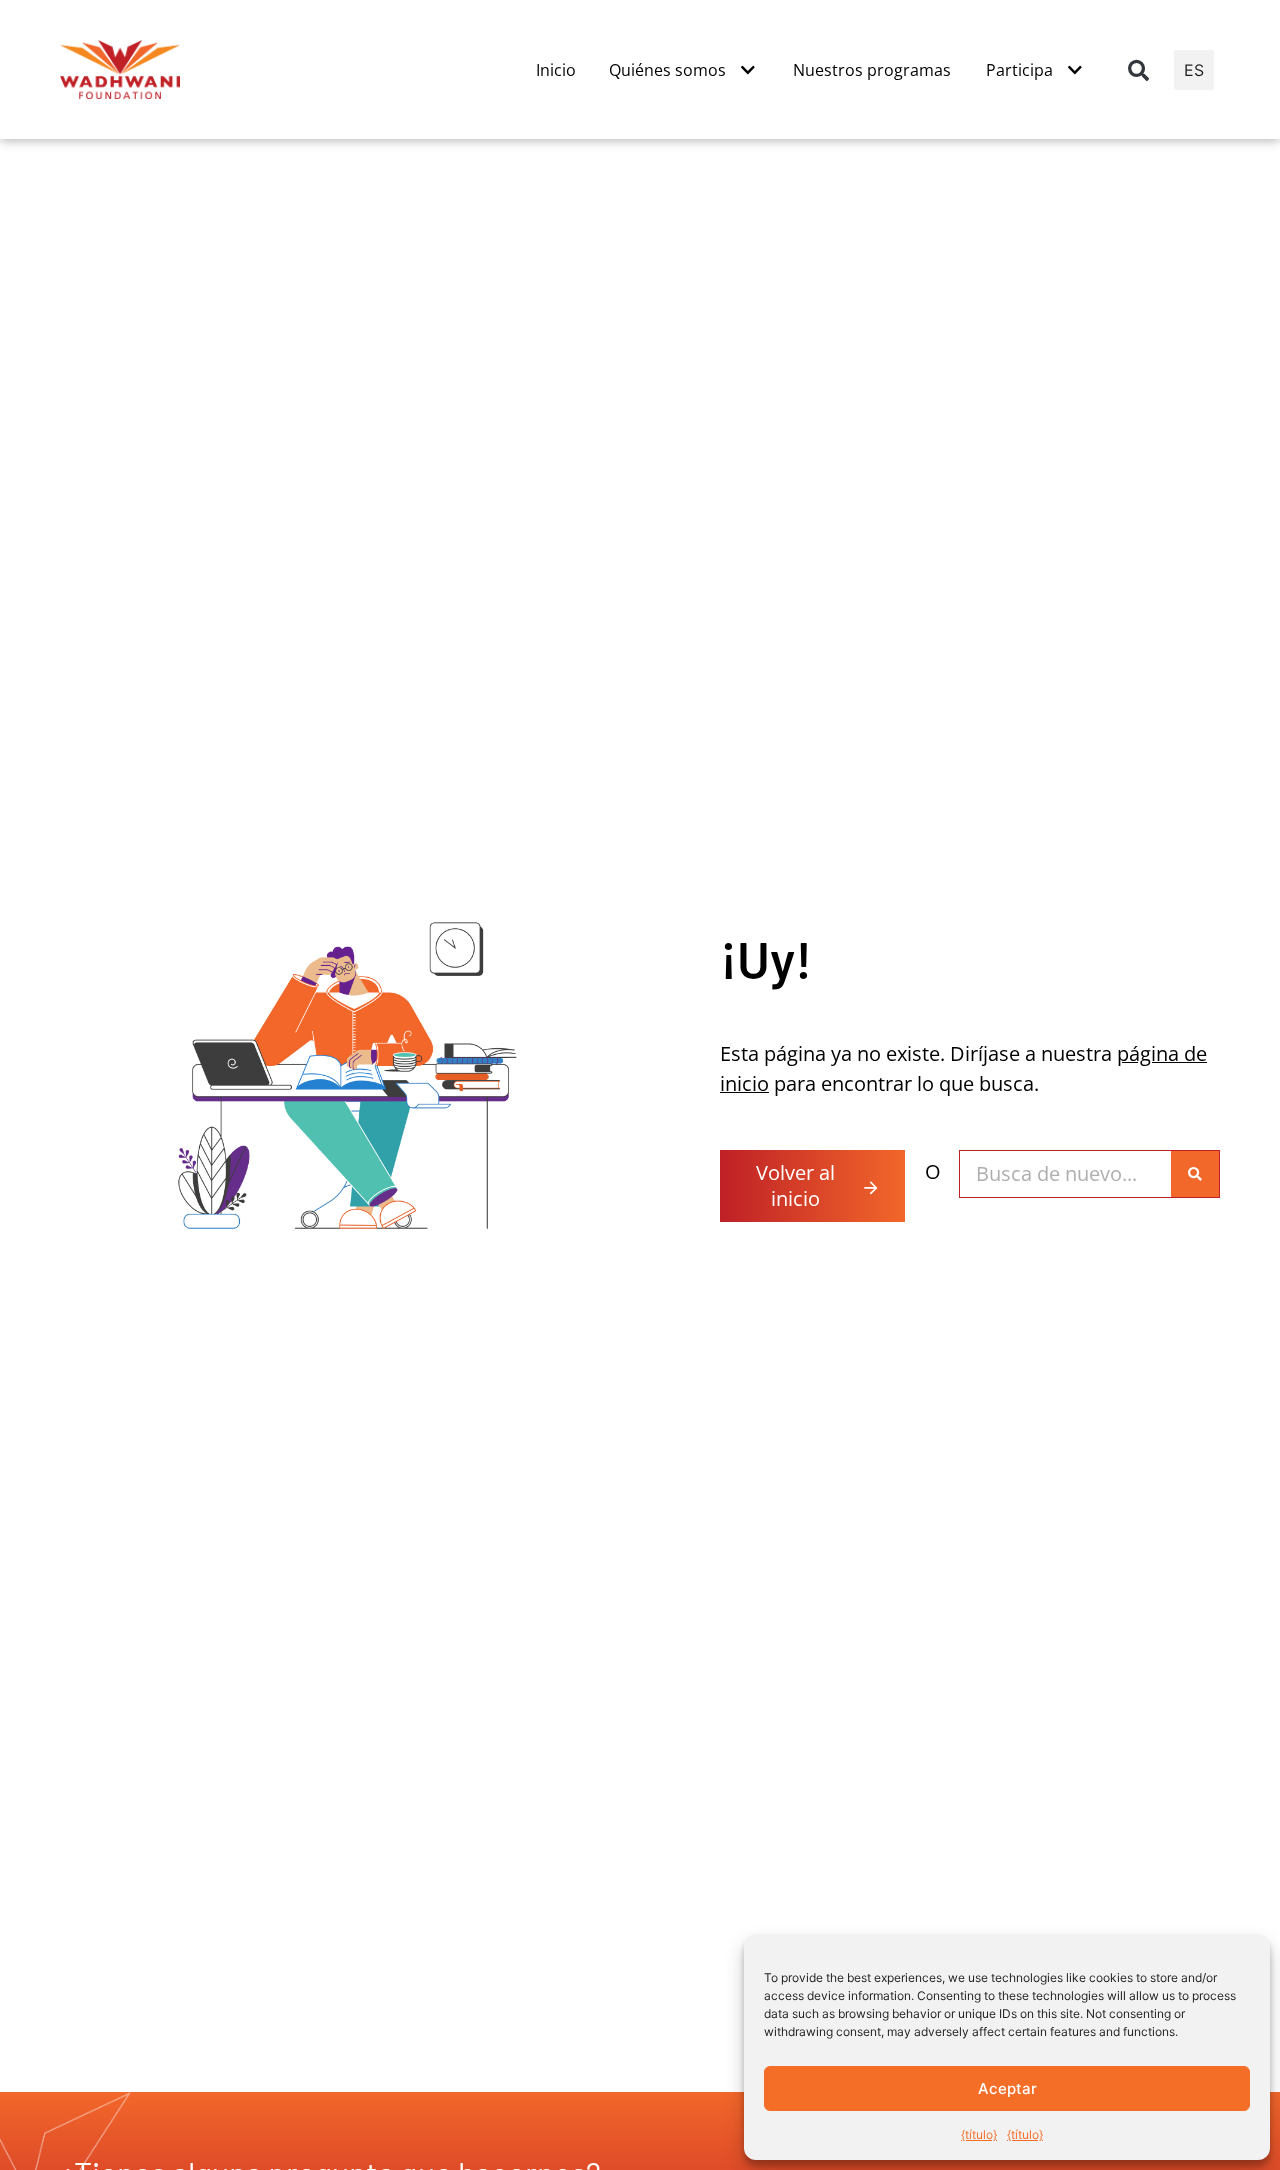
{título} (979, 2134)
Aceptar (1007, 2088)
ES (1194, 70)
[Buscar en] (1195, 1174)
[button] (1139, 70)
